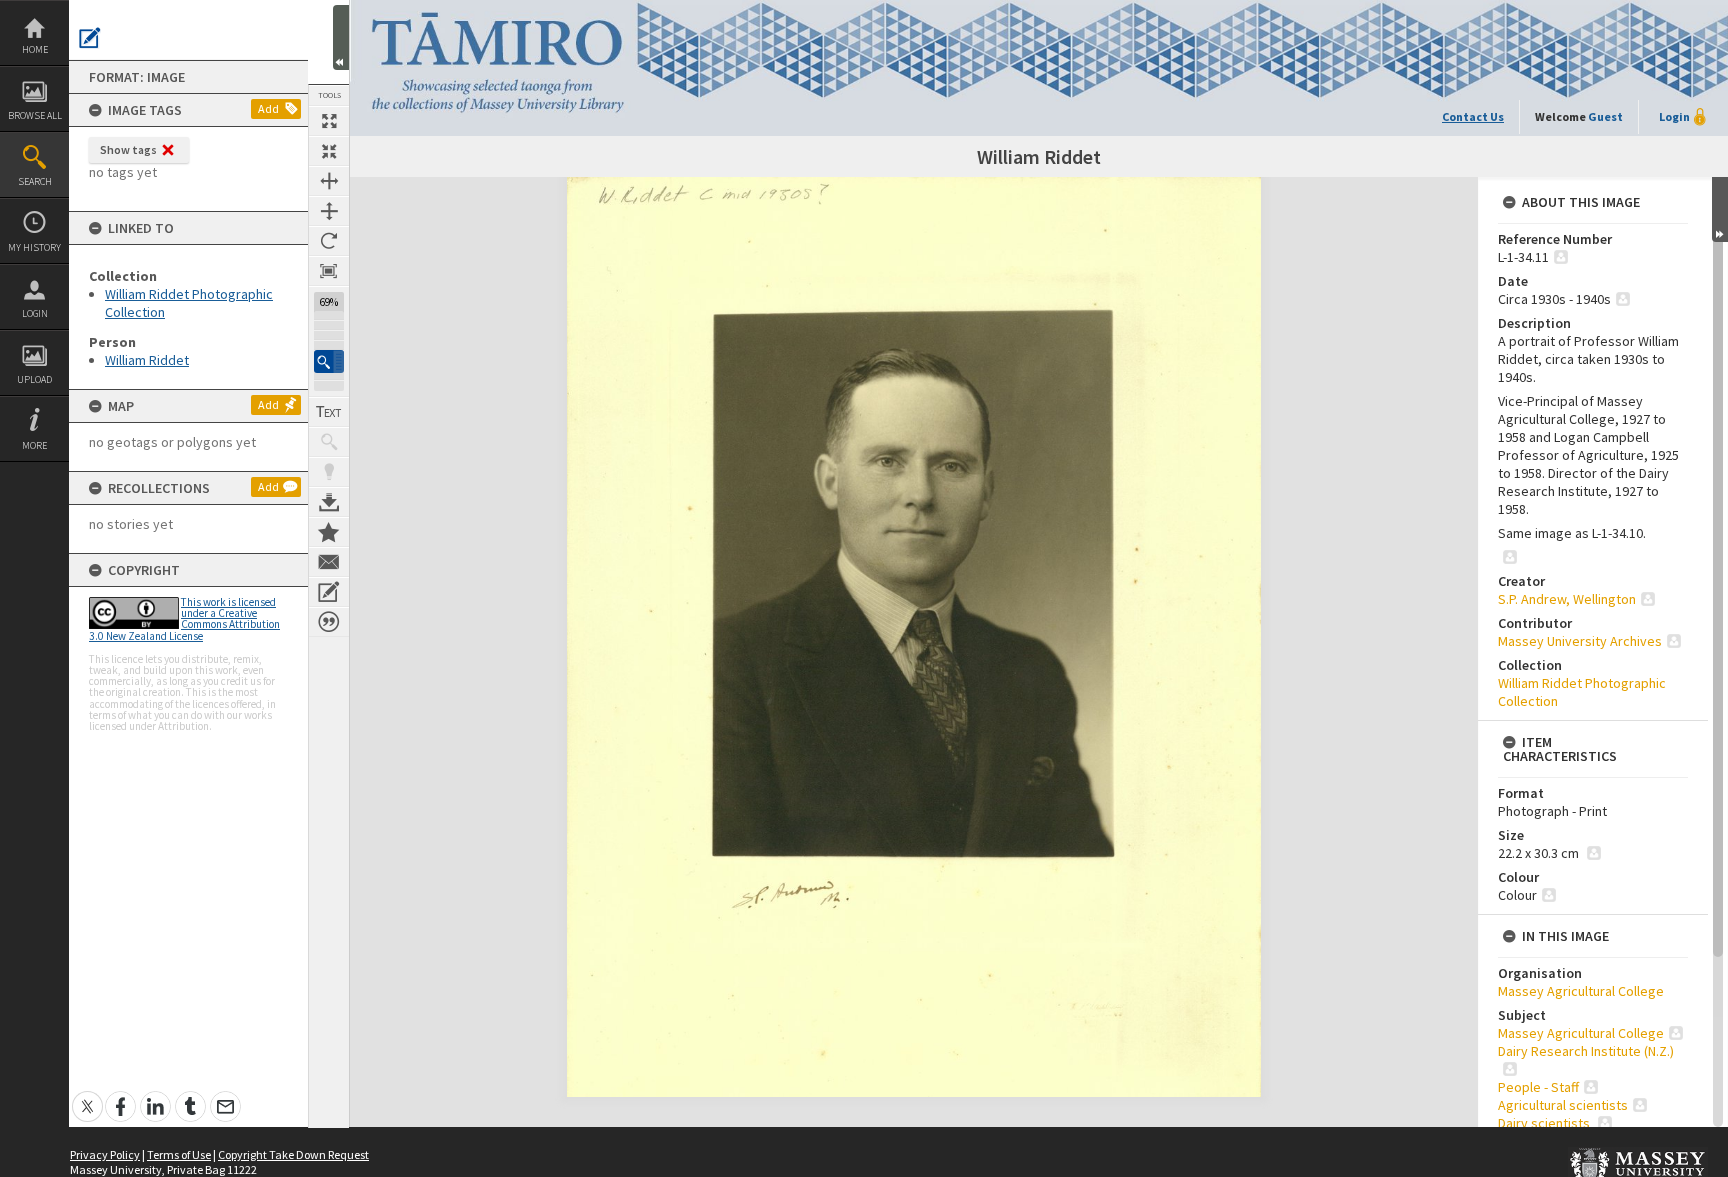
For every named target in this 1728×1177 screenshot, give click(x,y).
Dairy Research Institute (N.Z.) (1586, 1051)
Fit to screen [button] (329, 151)
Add (268, 108)
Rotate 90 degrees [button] (329, 241)
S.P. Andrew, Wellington (1567, 599)
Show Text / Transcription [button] (329, 412)
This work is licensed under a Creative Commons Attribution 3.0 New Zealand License (184, 619)
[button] (329, 361)
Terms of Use (179, 1154)
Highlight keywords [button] (329, 472)
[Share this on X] (87, 1095)
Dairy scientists (1545, 1123)
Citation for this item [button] (329, 622)
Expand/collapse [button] (1720, 209)
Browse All (35, 115)
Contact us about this (329, 562)
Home (35, 49)
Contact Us (1473, 116)
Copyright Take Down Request (293, 1154)
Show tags (128, 149)
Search (35, 181)
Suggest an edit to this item (90, 38)
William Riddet (147, 360)
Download (329, 502)
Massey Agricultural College (1581, 991)
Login (35, 313)
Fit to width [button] (329, 181)
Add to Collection (329, 532)
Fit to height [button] (329, 211)
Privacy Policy (105, 1154)
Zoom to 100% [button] (329, 271)
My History (34, 247)
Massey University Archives (1580, 641)
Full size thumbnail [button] (329, 121)
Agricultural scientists (1563, 1105)
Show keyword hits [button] (329, 442)
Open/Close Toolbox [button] (341, 37)
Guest (1605, 116)
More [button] (34, 445)
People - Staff (1538, 1087)
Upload (34, 379)
